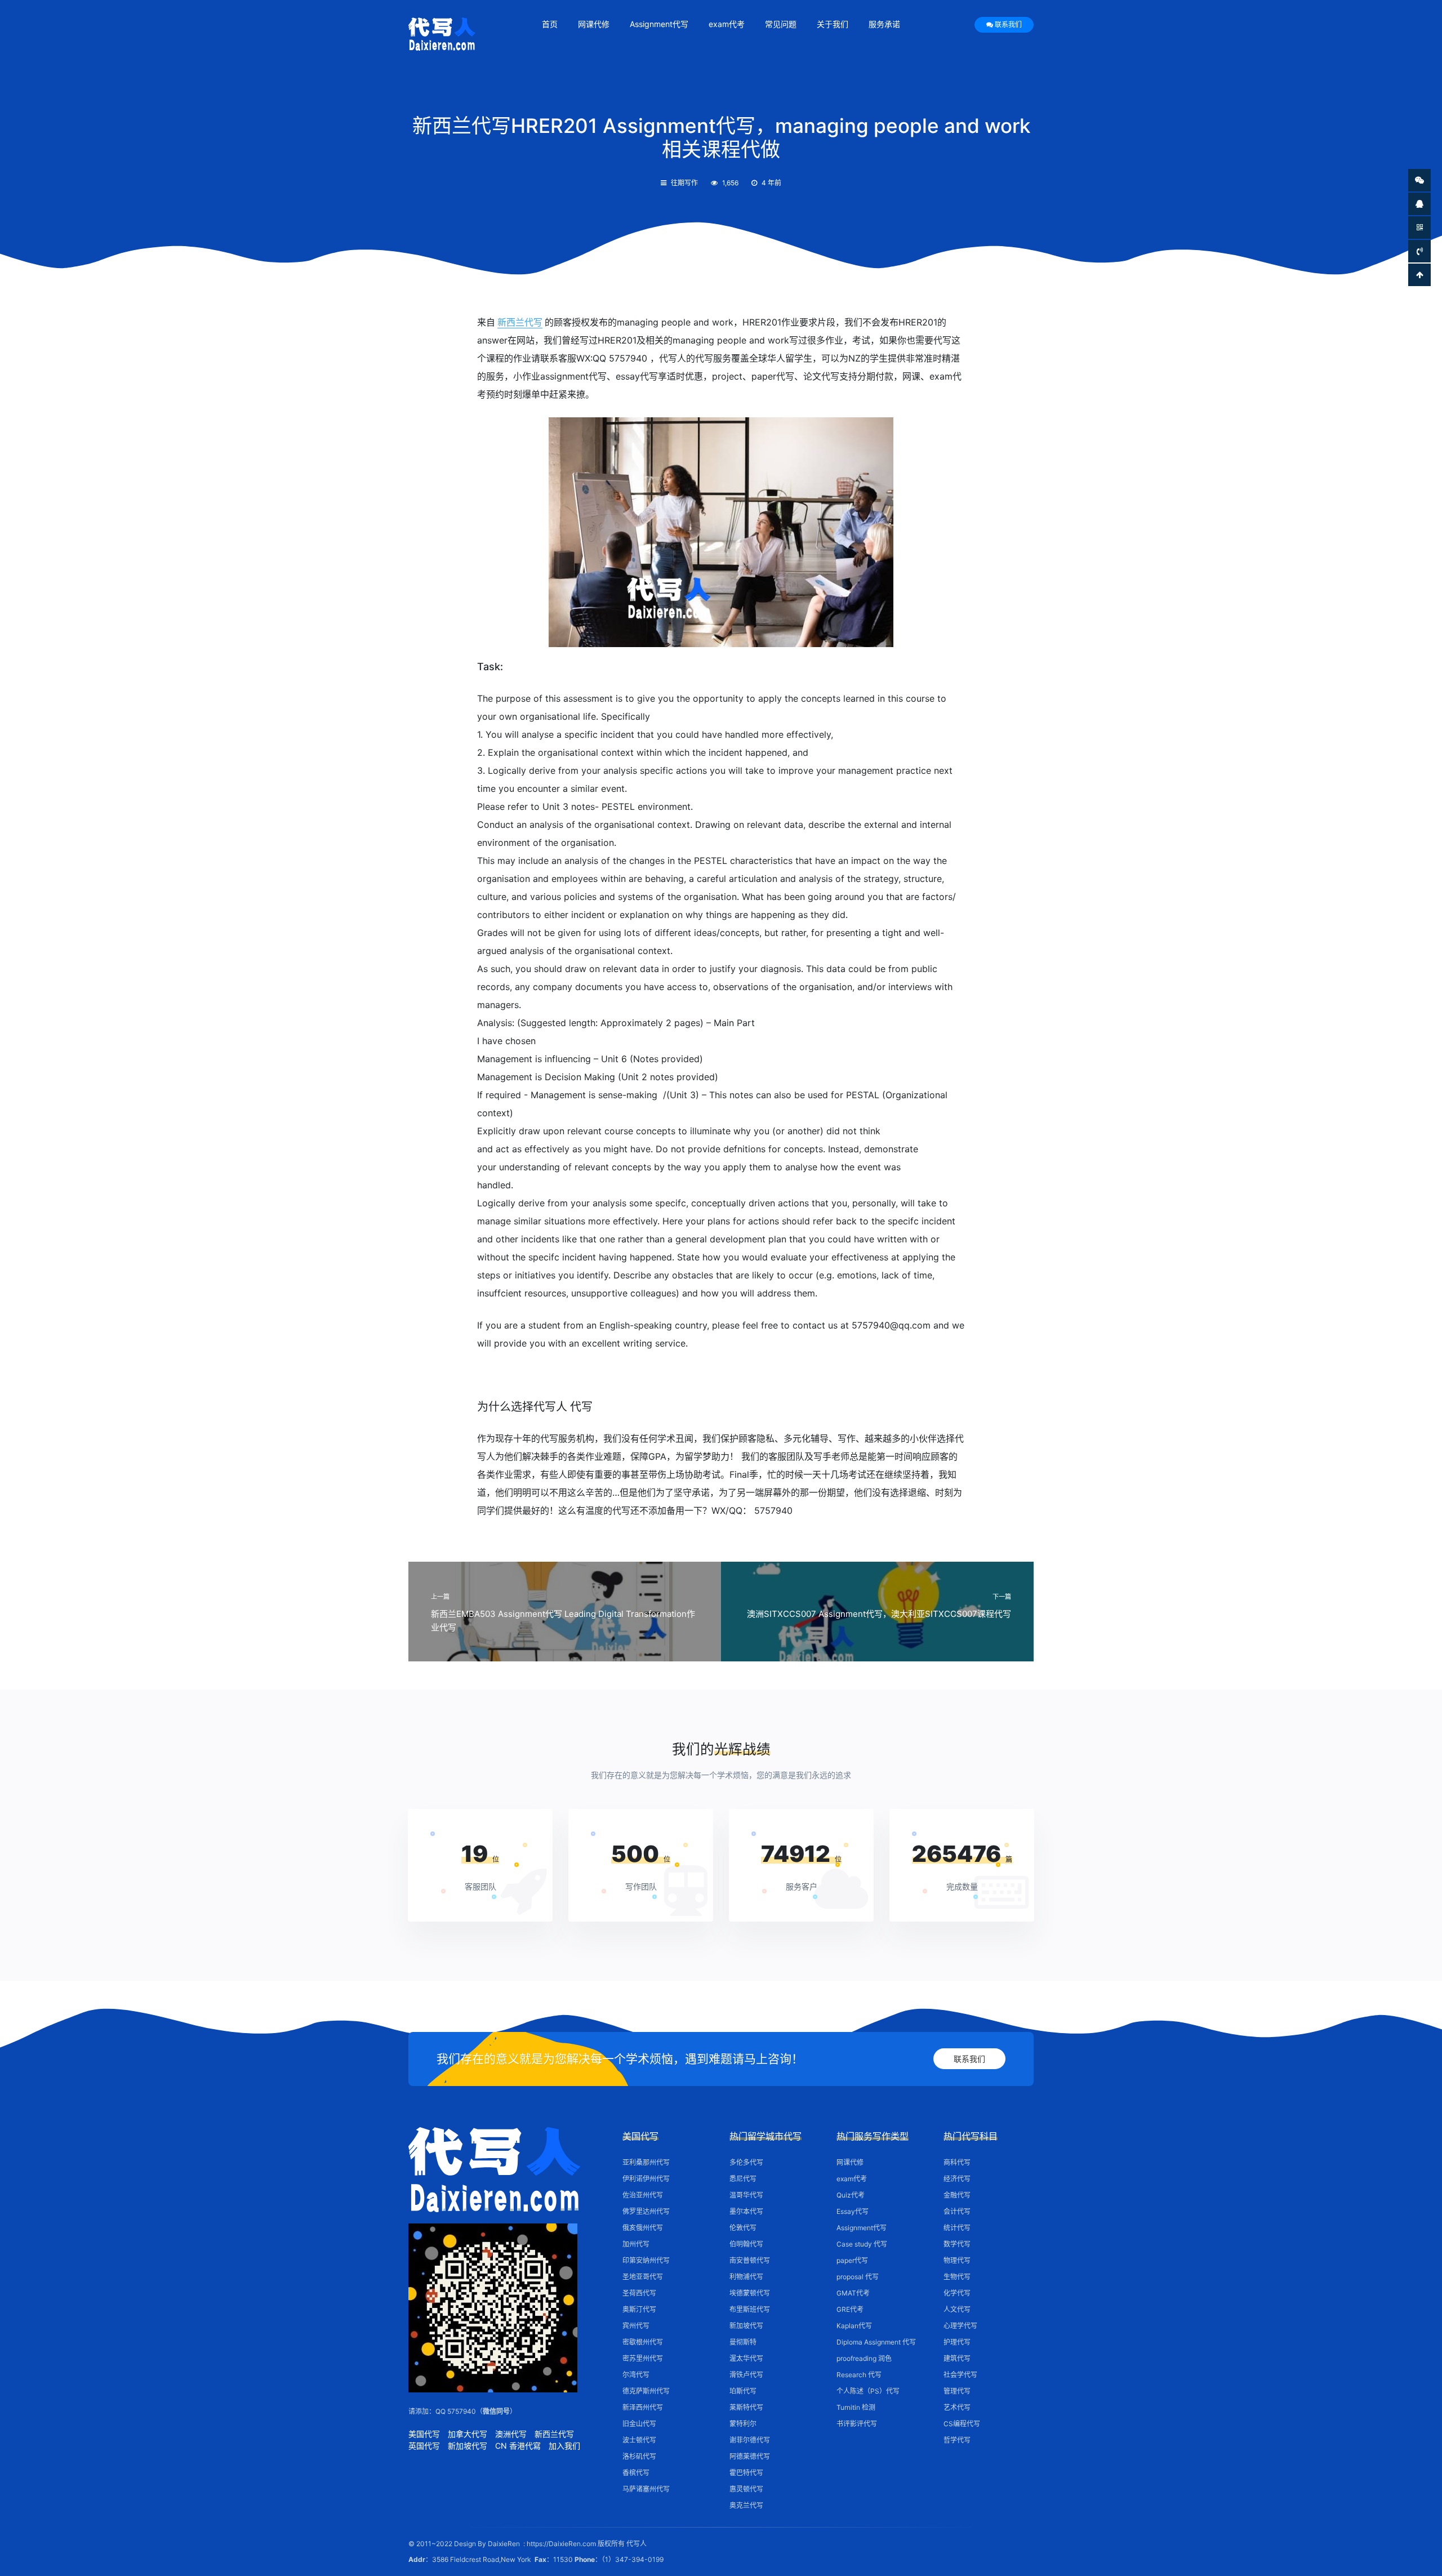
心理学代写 (960, 2326)
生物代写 (957, 2277)
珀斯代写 (743, 2391)
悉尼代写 (743, 2179)
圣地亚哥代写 (643, 2277)
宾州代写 (636, 2326)
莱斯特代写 (746, 2407)
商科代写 (957, 2162)
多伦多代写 (746, 2162)
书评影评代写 (857, 2424)
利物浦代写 (746, 2277)
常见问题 (781, 24)
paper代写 (852, 2260)
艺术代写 (957, 2407)
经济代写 (957, 2179)
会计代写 (957, 2211)
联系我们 (1008, 24)
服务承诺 (884, 24)
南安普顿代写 (750, 2260)
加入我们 (564, 2446)
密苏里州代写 (643, 2358)
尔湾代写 (636, 2375)
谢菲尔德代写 (750, 2440)
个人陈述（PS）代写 (868, 2391)
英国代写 (424, 2446)
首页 (550, 24)
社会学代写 (960, 2375)
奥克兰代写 (746, 2505)
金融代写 (957, 2195)
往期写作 (684, 183)
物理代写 (957, 2260)
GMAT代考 (853, 2293)
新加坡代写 (468, 2446)
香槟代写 (636, 2473)
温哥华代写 (746, 2195)
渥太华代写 (746, 2358)
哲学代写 (957, 2440)
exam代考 (727, 24)
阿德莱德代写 (750, 2456)
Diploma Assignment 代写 (876, 2342)
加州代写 (636, 2244)
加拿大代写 (468, 2434)
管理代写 (957, 2391)
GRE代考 (850, 2309)
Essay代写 (853, 2211)
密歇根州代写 (643, 2342)
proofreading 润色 (864, 2358)
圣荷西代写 (639, 2293)
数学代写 (957, 2244)
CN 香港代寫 (518, 2446)
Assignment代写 (659, 24)
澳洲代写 (511, 2434)
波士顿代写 (639, 2440)
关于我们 (833, 24)
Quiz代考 (851, 2195)
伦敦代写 (743, 2228)
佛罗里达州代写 (646, 2211)
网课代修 (594, 24)
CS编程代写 (962, 2424)
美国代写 (424, 2434)
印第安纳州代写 (646, 2260)
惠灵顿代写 (746, 2489)
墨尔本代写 (746, 2211)
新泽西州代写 (643, 2407)
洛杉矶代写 (639, 2456)
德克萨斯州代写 (646, 2391)
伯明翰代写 (746, 2244)
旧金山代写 (639, 2424)
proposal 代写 (858, 2277)
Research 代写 (859, 2375)
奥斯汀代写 (639, 2309)
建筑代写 (957, 2358)
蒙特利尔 (743, 2424)
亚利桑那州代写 (646, 2162)
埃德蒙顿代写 (750, 2293)
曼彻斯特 (743, 2342)
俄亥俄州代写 (643, 2228)
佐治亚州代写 (643, 2195)
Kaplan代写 (854, 2326)
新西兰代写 (520, 322)
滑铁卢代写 (746, 2375)
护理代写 (957, 2342)
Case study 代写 (862, 2244)
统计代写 (957, 2228)
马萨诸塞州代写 (646, 2489)
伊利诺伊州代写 (646, 2179)
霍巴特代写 (746, 2473)
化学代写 (957, 2293)
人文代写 (957, 2309)
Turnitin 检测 (856, 2407)
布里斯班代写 (750, 2309)
